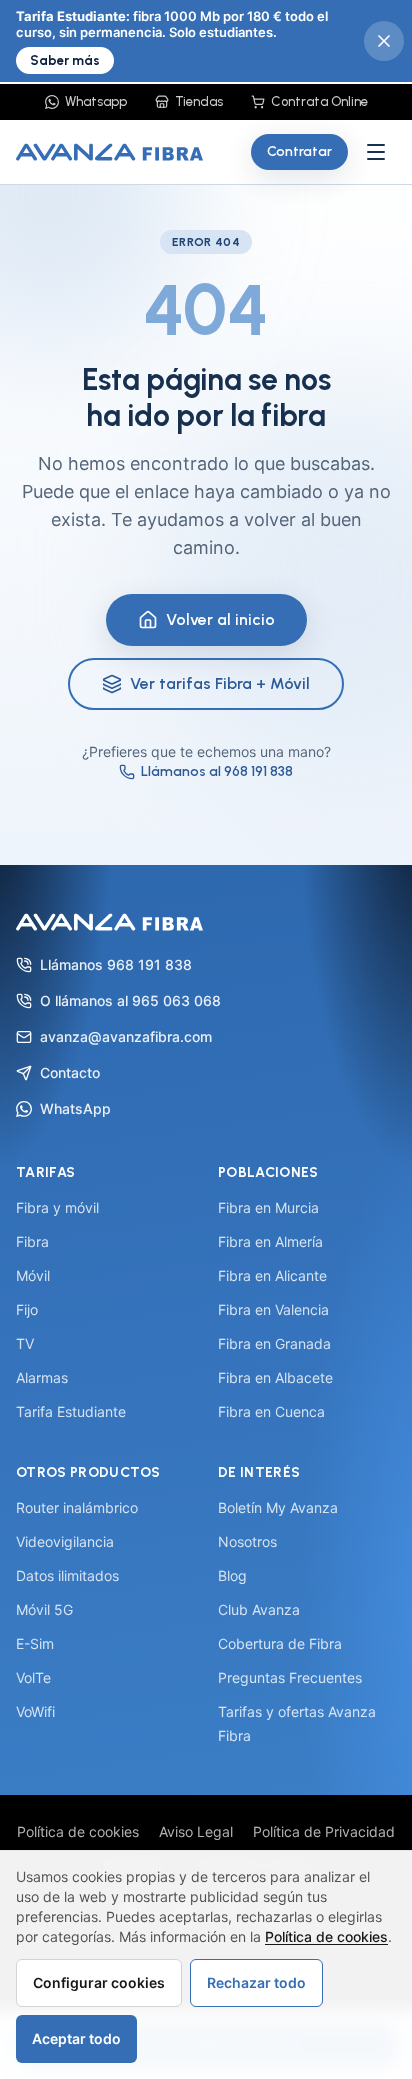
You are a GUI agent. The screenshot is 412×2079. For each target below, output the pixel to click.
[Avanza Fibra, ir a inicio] (109, 152)
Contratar (299, 151)
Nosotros (247, 1541)
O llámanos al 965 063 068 (130, 1000)
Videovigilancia (65, 1541)
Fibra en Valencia (273, 1309)
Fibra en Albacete (275, 1377)
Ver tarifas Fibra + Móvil (220, 683)
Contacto (70, 1072)
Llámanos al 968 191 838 (217, 771)
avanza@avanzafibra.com (126, 1036)
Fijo (27, 1309)
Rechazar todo (256, 1982)
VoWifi (35, 1711)
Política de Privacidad (324, 1831)
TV (25, 1343)
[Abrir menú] (376, 152)
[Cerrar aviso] (384, 41)
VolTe (33, 1677)
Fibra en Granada (274, 1343)
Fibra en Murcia (268, 1207)
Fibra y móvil (57, 1207)
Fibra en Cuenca (271, 1411)
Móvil (33, 1275)
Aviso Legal (196, 1831)
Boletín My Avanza (278, 1507)
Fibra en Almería (270, 1241)
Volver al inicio (220, 619)
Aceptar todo (76, 2038)
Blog (232, 1575)
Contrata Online (319, 101)
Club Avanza (259, 1609)
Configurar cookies (99, 1982)
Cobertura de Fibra (280, 1643)
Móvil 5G (44, 1609)
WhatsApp (75, 1108)
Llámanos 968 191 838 (116, 964)
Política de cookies (78, 1831)
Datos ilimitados (67, 1575)
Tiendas (199, 101)
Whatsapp (96, 101)
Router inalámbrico (77, 1507)
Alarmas (42, 1377)
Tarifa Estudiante (71, 1411)
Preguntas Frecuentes (290, 1677)
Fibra (32, 1241)
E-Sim (35, 1643)
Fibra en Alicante (272, 1275)
